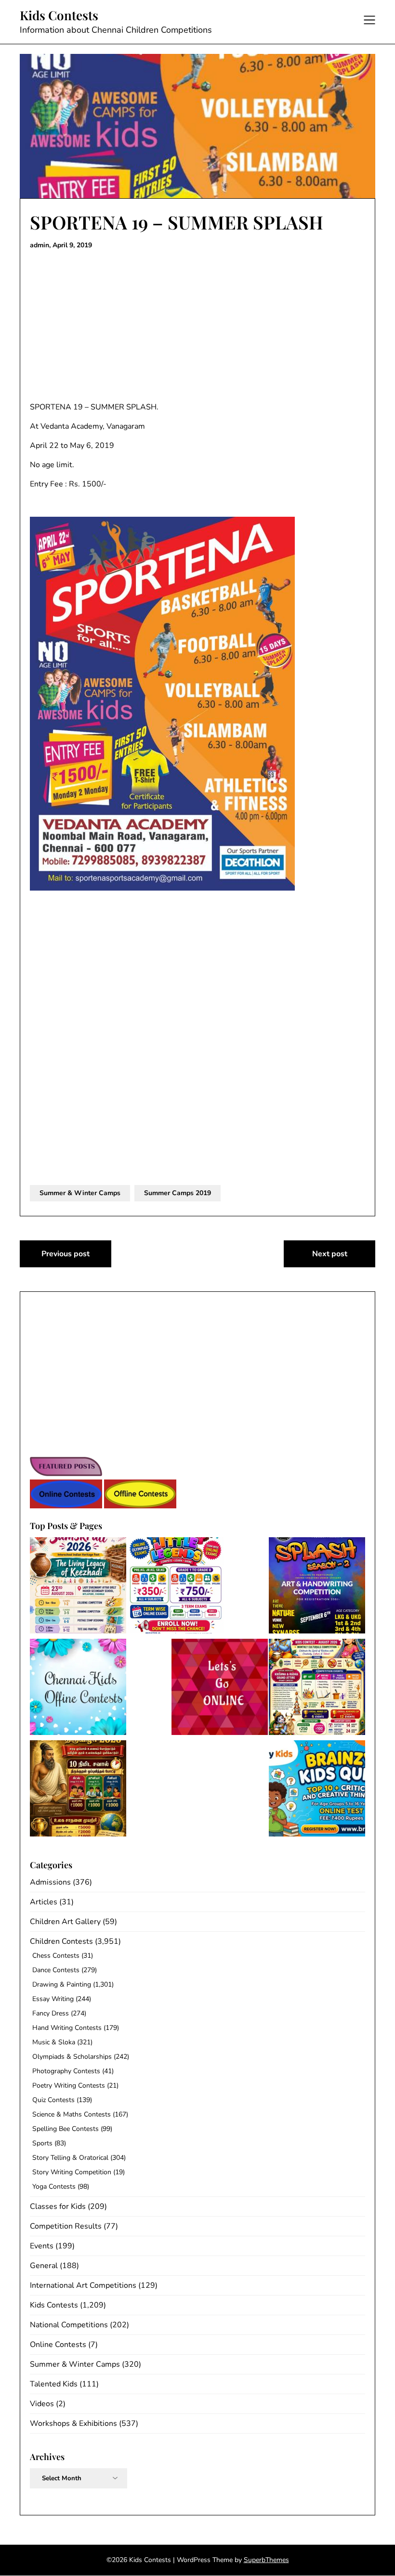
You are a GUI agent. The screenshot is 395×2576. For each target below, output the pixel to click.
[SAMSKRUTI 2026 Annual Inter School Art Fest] (78, 1587)
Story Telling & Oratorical (70, 2158)
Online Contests (58, 2345)
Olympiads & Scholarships (72, 2057)
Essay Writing (53, 1999)
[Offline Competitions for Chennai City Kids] (78, 1689)
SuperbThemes (266, 2560)
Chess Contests (56, 1956)
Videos (42, 2404)
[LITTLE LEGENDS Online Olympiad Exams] (175, 1587)
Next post (330, 1254)
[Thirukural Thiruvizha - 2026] (78, 1790)
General (44, 2266)
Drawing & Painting (62, 1984)
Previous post (66, 1254)
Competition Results (66, 2226)
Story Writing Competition (72, 2172)
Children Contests (61, 1941)
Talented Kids (54, 2384)
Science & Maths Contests (72, 2114)
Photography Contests (66, 2071)
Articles (44, 1902)
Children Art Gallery (65, 1922)
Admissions (50, 1882)
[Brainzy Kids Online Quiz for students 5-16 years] (317, 1790)
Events (42, 2246)
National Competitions (69, 2325)
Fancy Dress (51, 2013)
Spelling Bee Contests (66, 2129)
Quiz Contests (53, 2100)
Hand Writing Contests (67, 2028)
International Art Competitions (83, 2285)
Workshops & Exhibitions (73, 2423)
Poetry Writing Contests (69, 2085)
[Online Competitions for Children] (220, 1689)
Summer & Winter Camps (80, 1193)
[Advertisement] (197, 326)
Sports (42, 2143)
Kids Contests (59, 15)
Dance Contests (56, 1970)
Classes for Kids (58, 2206)
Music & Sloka (54, 2042)
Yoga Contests (54, 2187)
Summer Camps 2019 (178, 1193)
